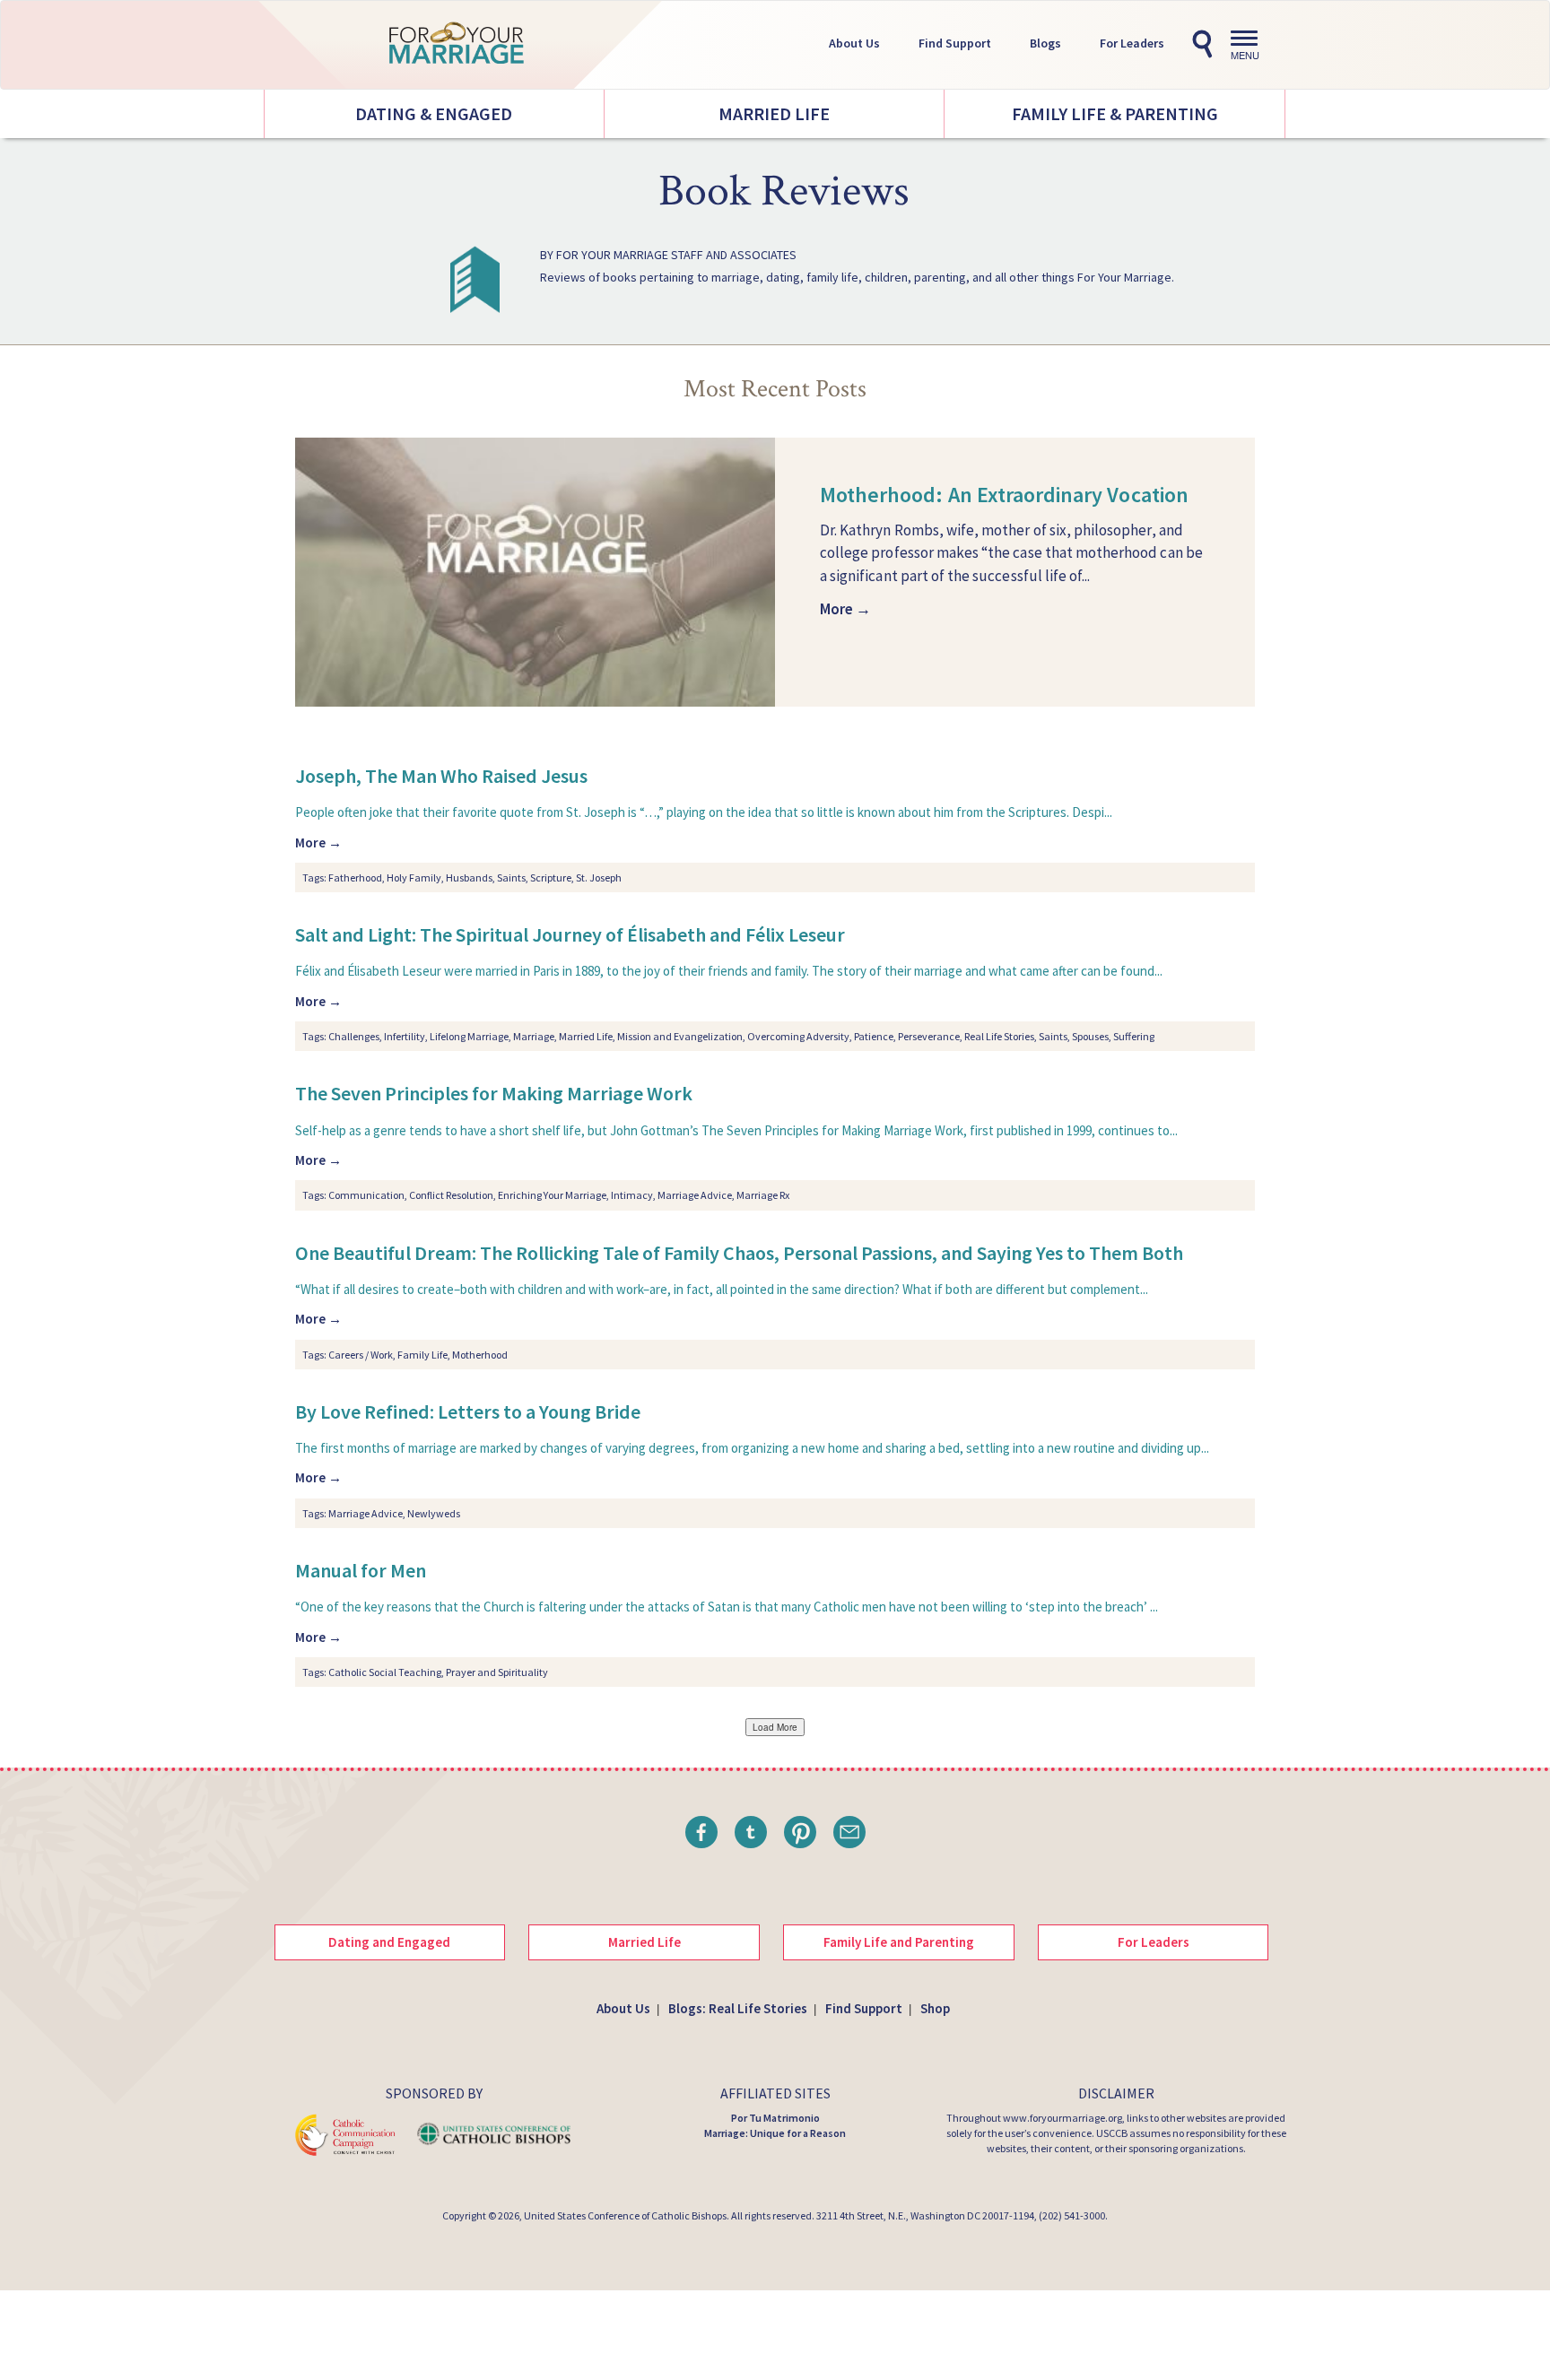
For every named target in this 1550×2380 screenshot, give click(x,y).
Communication (366, 1195)
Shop (935, 2008)
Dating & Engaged (434, 113)
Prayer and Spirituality (497, 1672)
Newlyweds (434, 1513)
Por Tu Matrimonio (775, 2118)
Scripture (551, 877)
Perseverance (929, 1036)
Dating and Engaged (389, 1942)
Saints (511, 877)
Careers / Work (361, 1355)
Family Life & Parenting (1115, 113)
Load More (775, 1727)
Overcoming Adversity (798, 1036)
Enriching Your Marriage (552, 1195)
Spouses (1090, 1036)
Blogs (1045, 43)
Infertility (405, 1036)
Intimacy (632, 1195)
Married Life (774, 113)
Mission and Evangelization (680, 1036)
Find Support (955, 43)
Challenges (354, 1036)
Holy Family (414, 877)
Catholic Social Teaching (385, 1672)
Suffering (1134, 1036)
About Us (854, 43)
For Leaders (1132, 43)
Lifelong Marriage (469, 1036)
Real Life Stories (999, 1036)
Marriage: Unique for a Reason (775, 2133)
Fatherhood (355, 877)
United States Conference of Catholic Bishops (625, 2215)
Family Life (422, 1355)
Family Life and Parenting (899, 1942)
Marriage (534, 1036)
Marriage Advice (695, 1195)
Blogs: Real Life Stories (738, 2008)
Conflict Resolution (451, 1195)
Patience (874, 1036)
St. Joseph (599, 877)
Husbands (469, 877)
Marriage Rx (763, 1195)
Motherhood (480, 1355)
